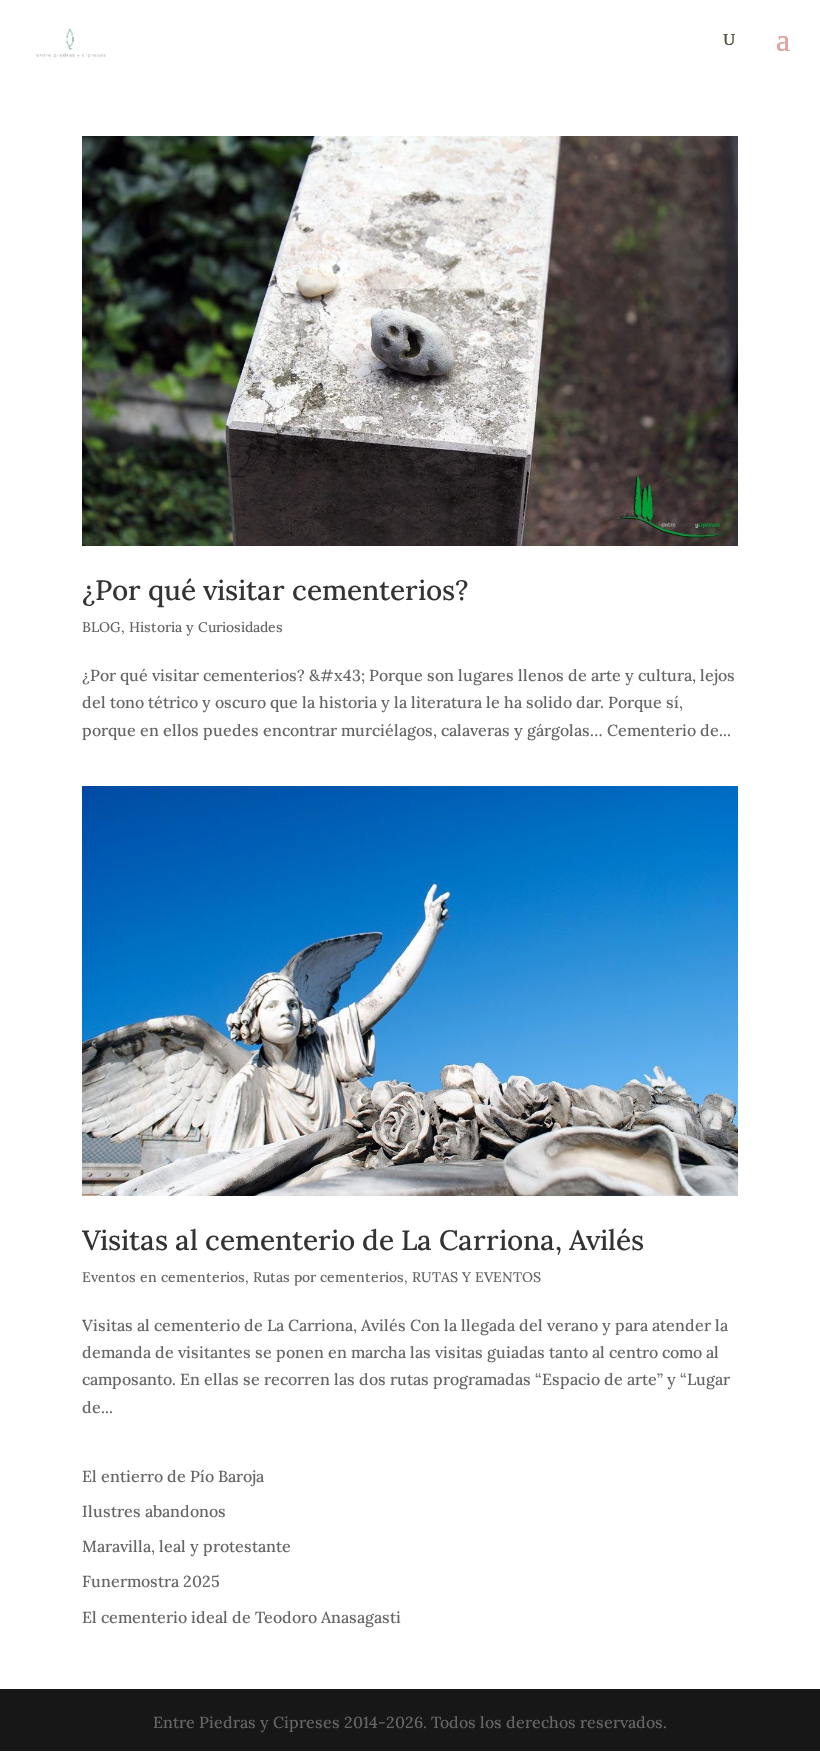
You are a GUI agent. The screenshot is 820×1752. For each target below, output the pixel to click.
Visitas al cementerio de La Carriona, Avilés (363, 1240)
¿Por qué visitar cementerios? (275, 590)
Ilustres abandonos (154, 1511)
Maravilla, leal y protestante (186, 1546)
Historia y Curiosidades (206, 627)
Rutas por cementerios (328, 1277)
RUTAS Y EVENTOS (476, 1277)
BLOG (101, 627)
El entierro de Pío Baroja (173, 1476)
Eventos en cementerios (163, 1277)
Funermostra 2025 (151, 1581)
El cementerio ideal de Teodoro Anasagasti (241, 1617)
